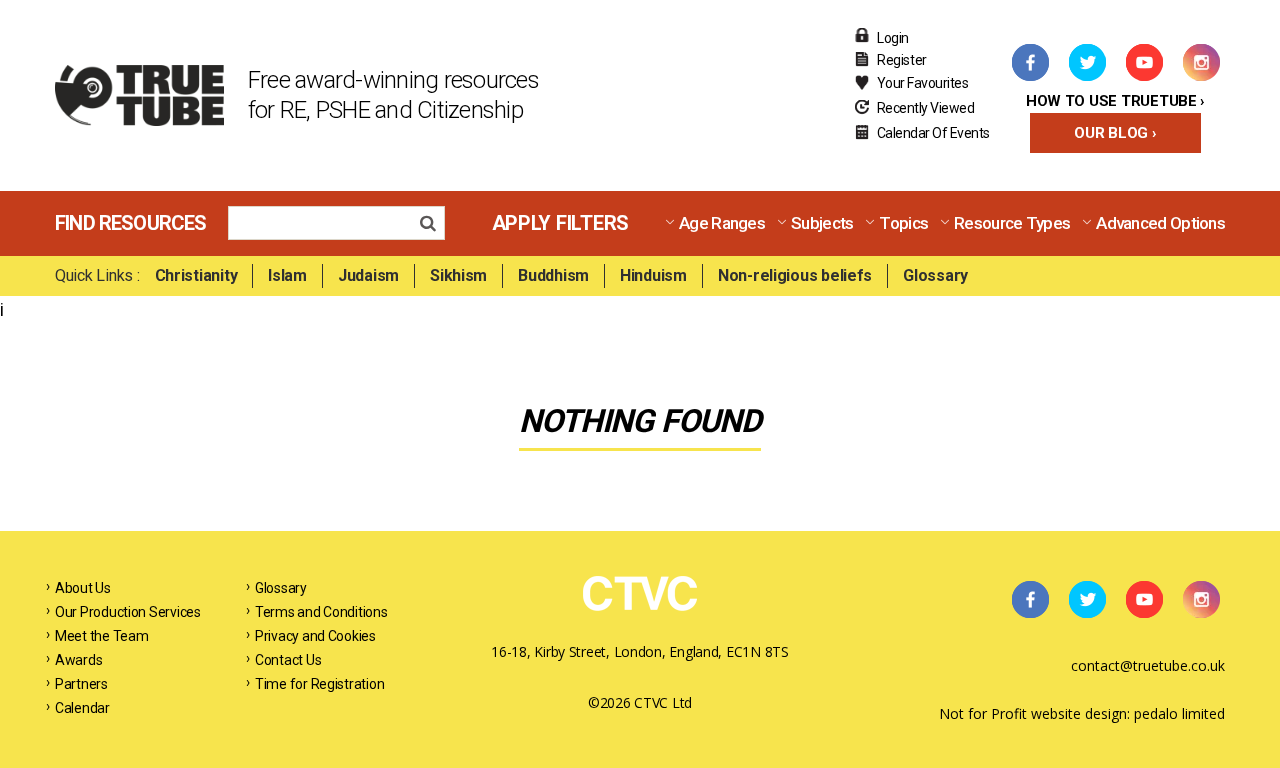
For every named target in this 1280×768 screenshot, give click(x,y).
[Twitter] (1087, 62)
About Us (83, 588)
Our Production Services (128, 612)
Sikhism (458, 275)
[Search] (433, 225)
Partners (81, 684)
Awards (78, 660)
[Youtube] (1144, 62)
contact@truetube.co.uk (1148, 665)
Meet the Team (102, 636)
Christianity (196, 275)
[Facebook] (1030, 62)
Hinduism (653, 275)
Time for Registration (319, 684)
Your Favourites (923, 83)
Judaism (368, 275)
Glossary (935, 275)
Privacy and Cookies (315, 636)
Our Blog (1111, 133)
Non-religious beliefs (795, 275)
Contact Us (288, 660)
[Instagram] (1201, 62)
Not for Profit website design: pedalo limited (1082, 713)
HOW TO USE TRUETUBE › (1115, 101)
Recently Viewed (926, 108)
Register (902, 60)
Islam (287, 275)
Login (893, 38)
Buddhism (553, 275)
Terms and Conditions (321, 612)
